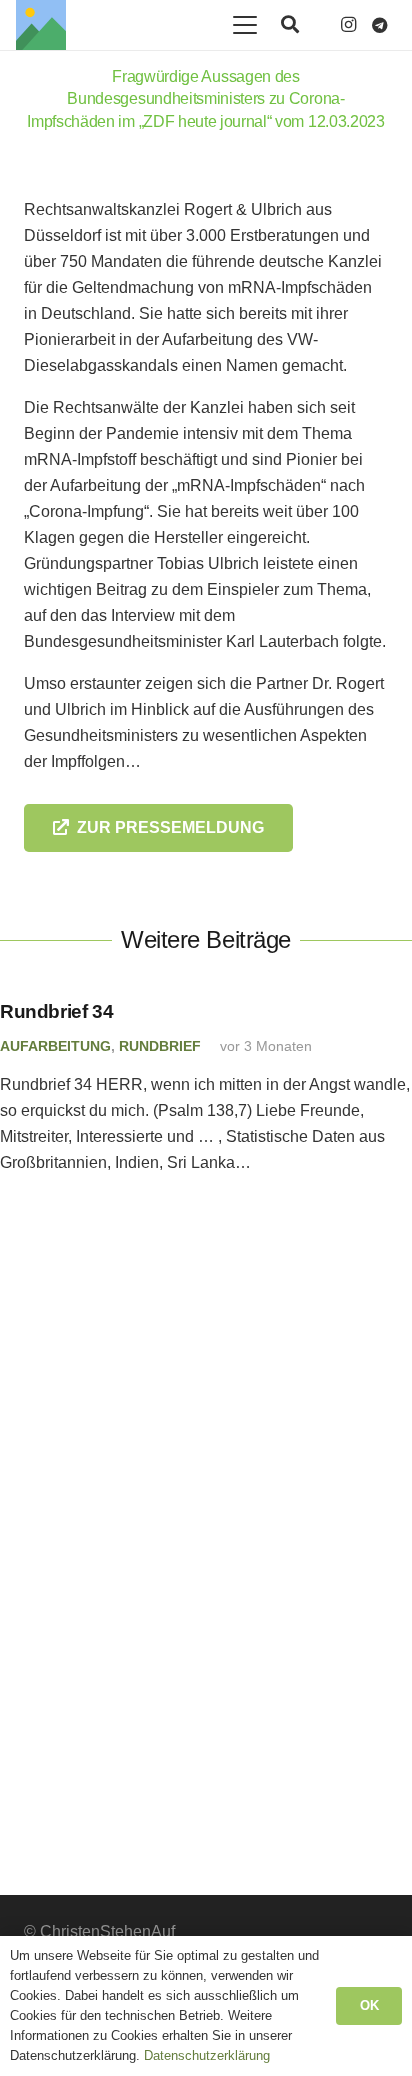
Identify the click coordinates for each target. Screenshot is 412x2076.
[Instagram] (348, 25)
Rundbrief (160, 1046)
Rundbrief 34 (56, 1011)
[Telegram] (380, 25)
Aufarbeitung (55, 1046)
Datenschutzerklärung (207, 2055)
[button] (245, 25)
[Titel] (41, 25)
